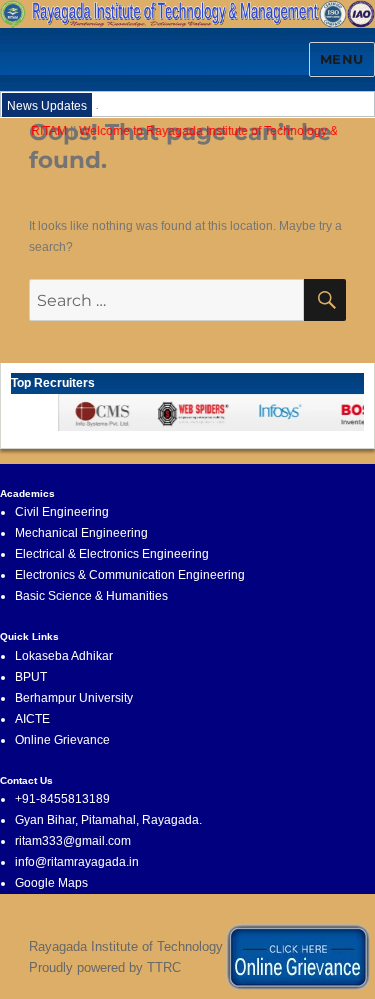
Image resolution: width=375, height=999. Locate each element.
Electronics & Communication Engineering (130, 575)
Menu (342, 59)
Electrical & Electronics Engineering (112, 554)
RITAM (46, 131)
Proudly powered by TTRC (105, 967)
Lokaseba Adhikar (64, 656)
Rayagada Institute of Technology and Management (178, 946)
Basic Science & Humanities (91, 596)
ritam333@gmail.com (73, 841)
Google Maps (51, 883)
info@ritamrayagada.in (77, 862)
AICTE (32, 719)
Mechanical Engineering (81, 533)
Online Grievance (62, 740)
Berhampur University (74, 698)
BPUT (31, 677)
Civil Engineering (62, 512)
